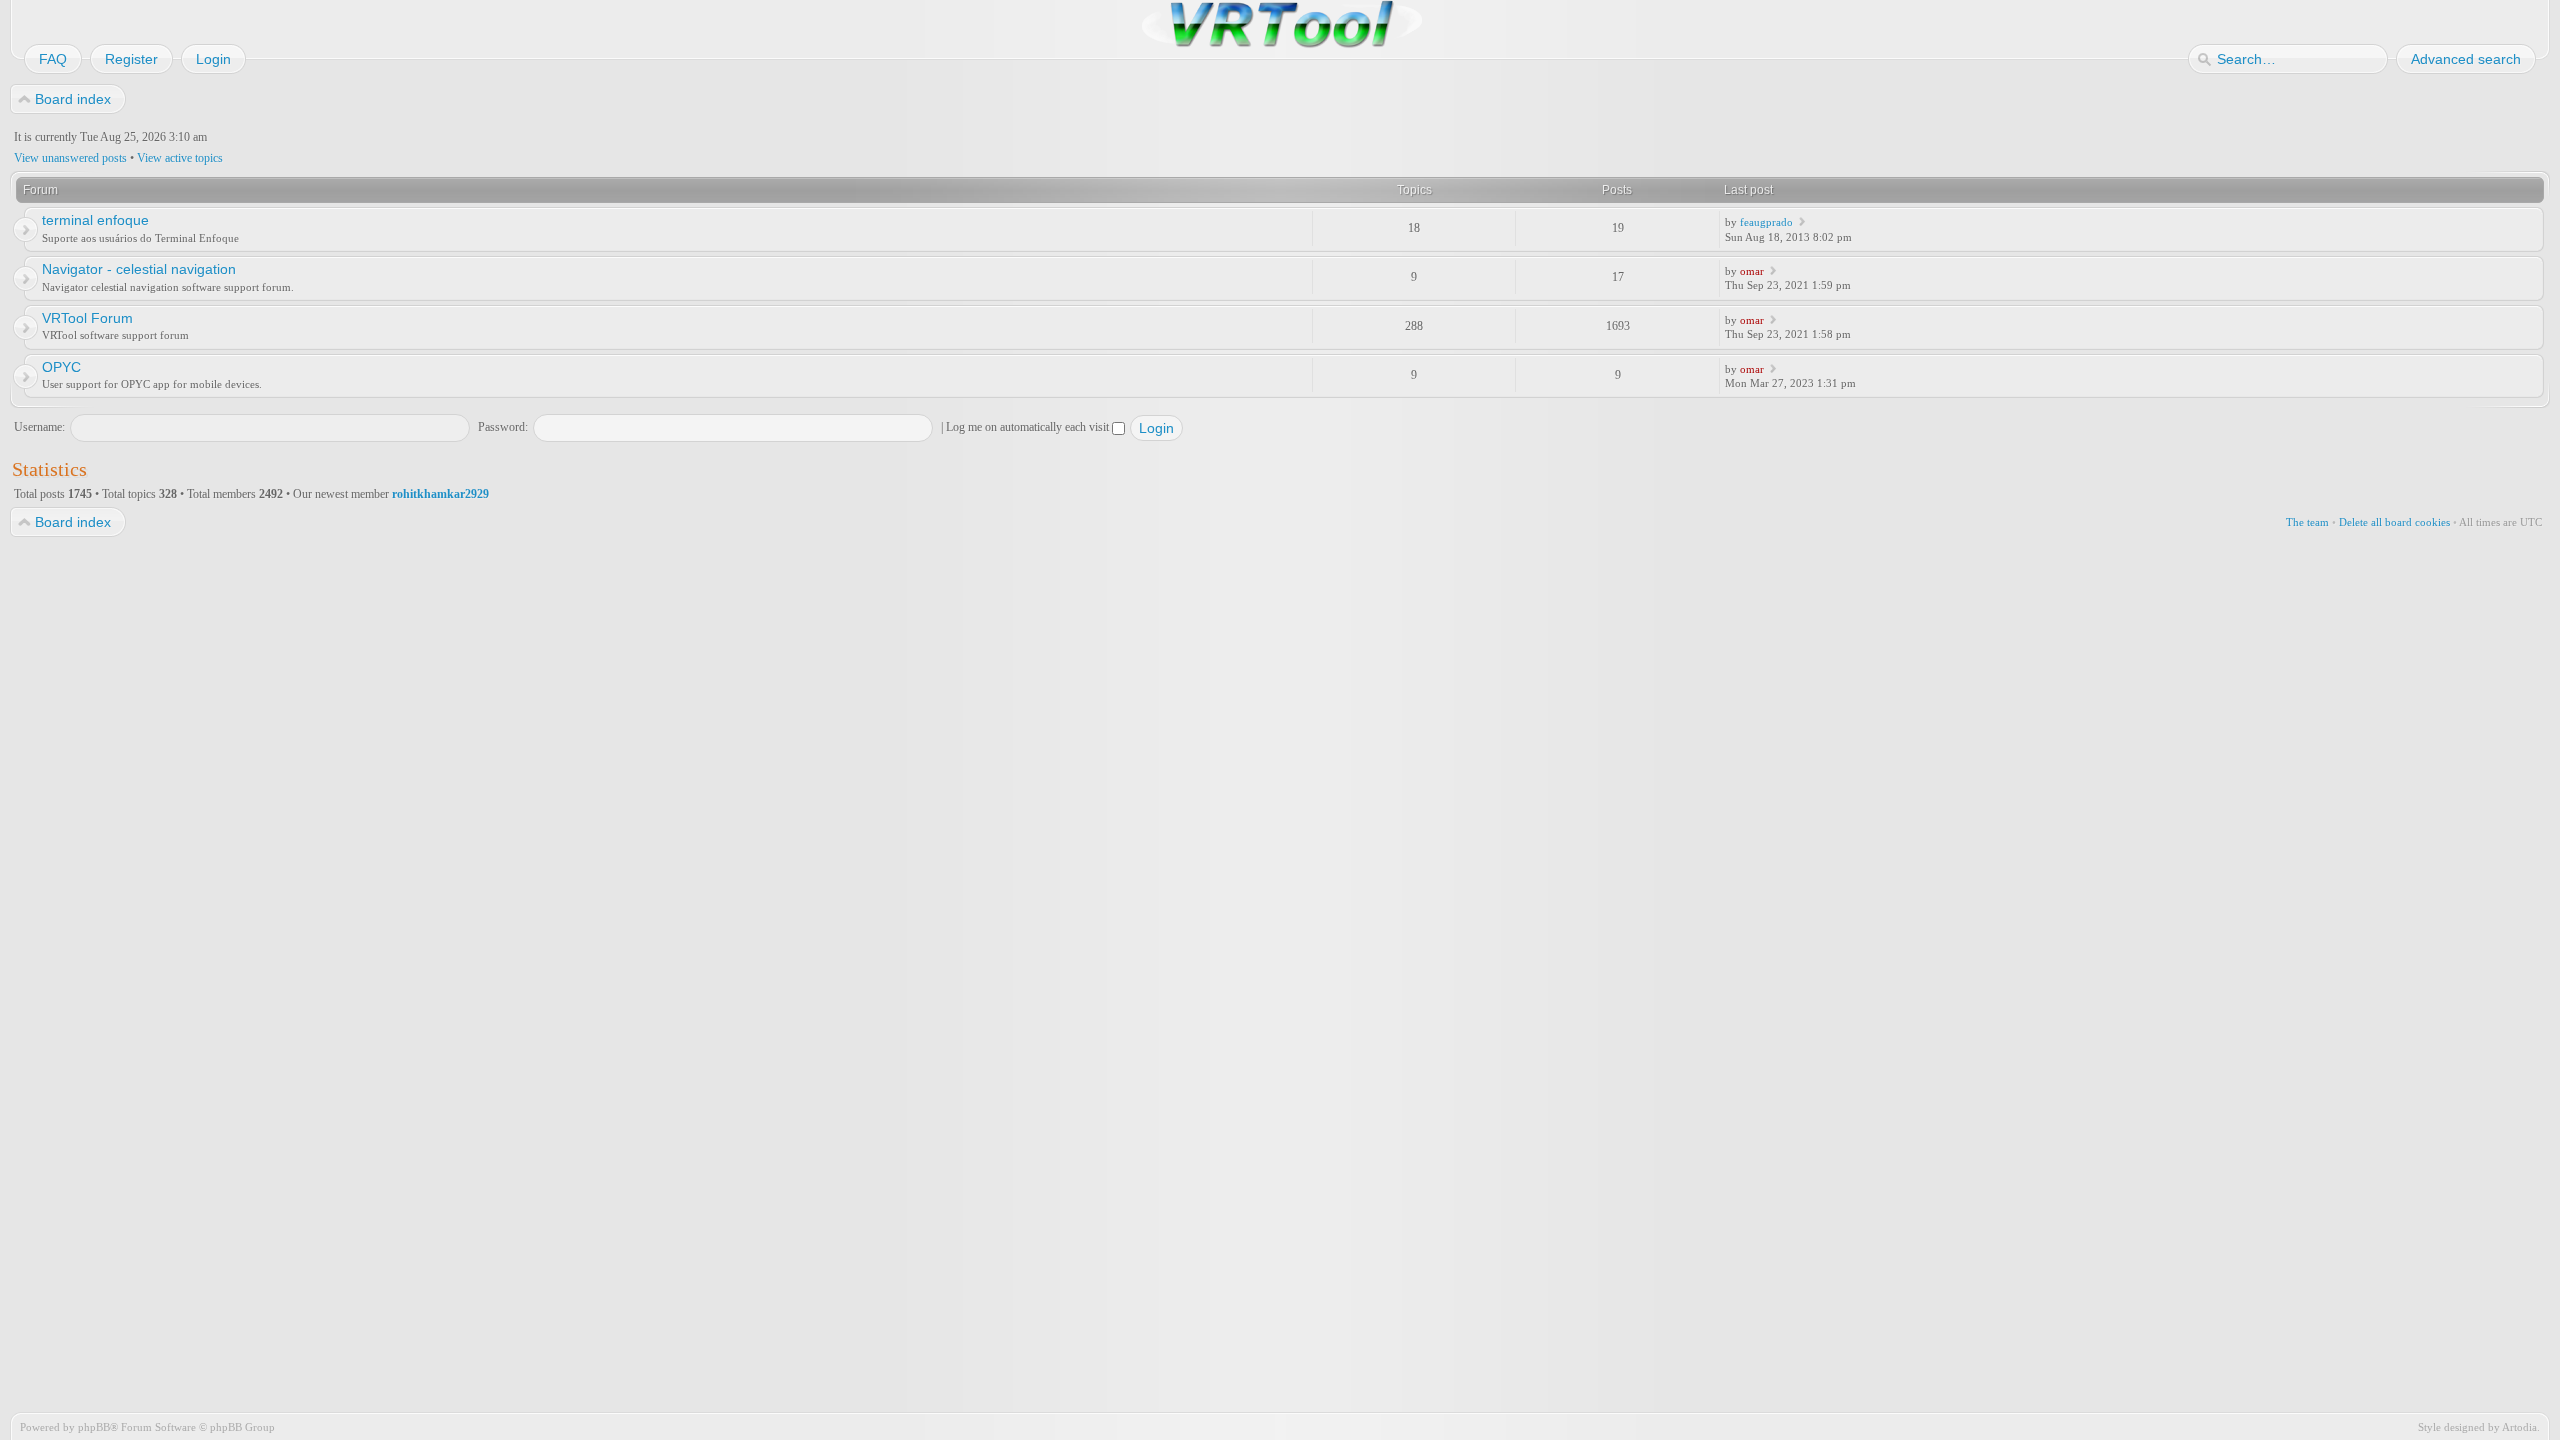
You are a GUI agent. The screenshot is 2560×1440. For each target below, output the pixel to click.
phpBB (94, 1427)
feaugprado (1766, 222)
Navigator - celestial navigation (139, 269)
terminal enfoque (95, 220)
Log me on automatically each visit (1029, 427)
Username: (39, 427)
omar (1752, 271)
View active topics (180, 158)
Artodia (2519, 1427)
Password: (503, 427)
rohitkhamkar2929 (440, 494)
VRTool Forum (87, 318)
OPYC (61, 367)
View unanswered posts (70, 158)
